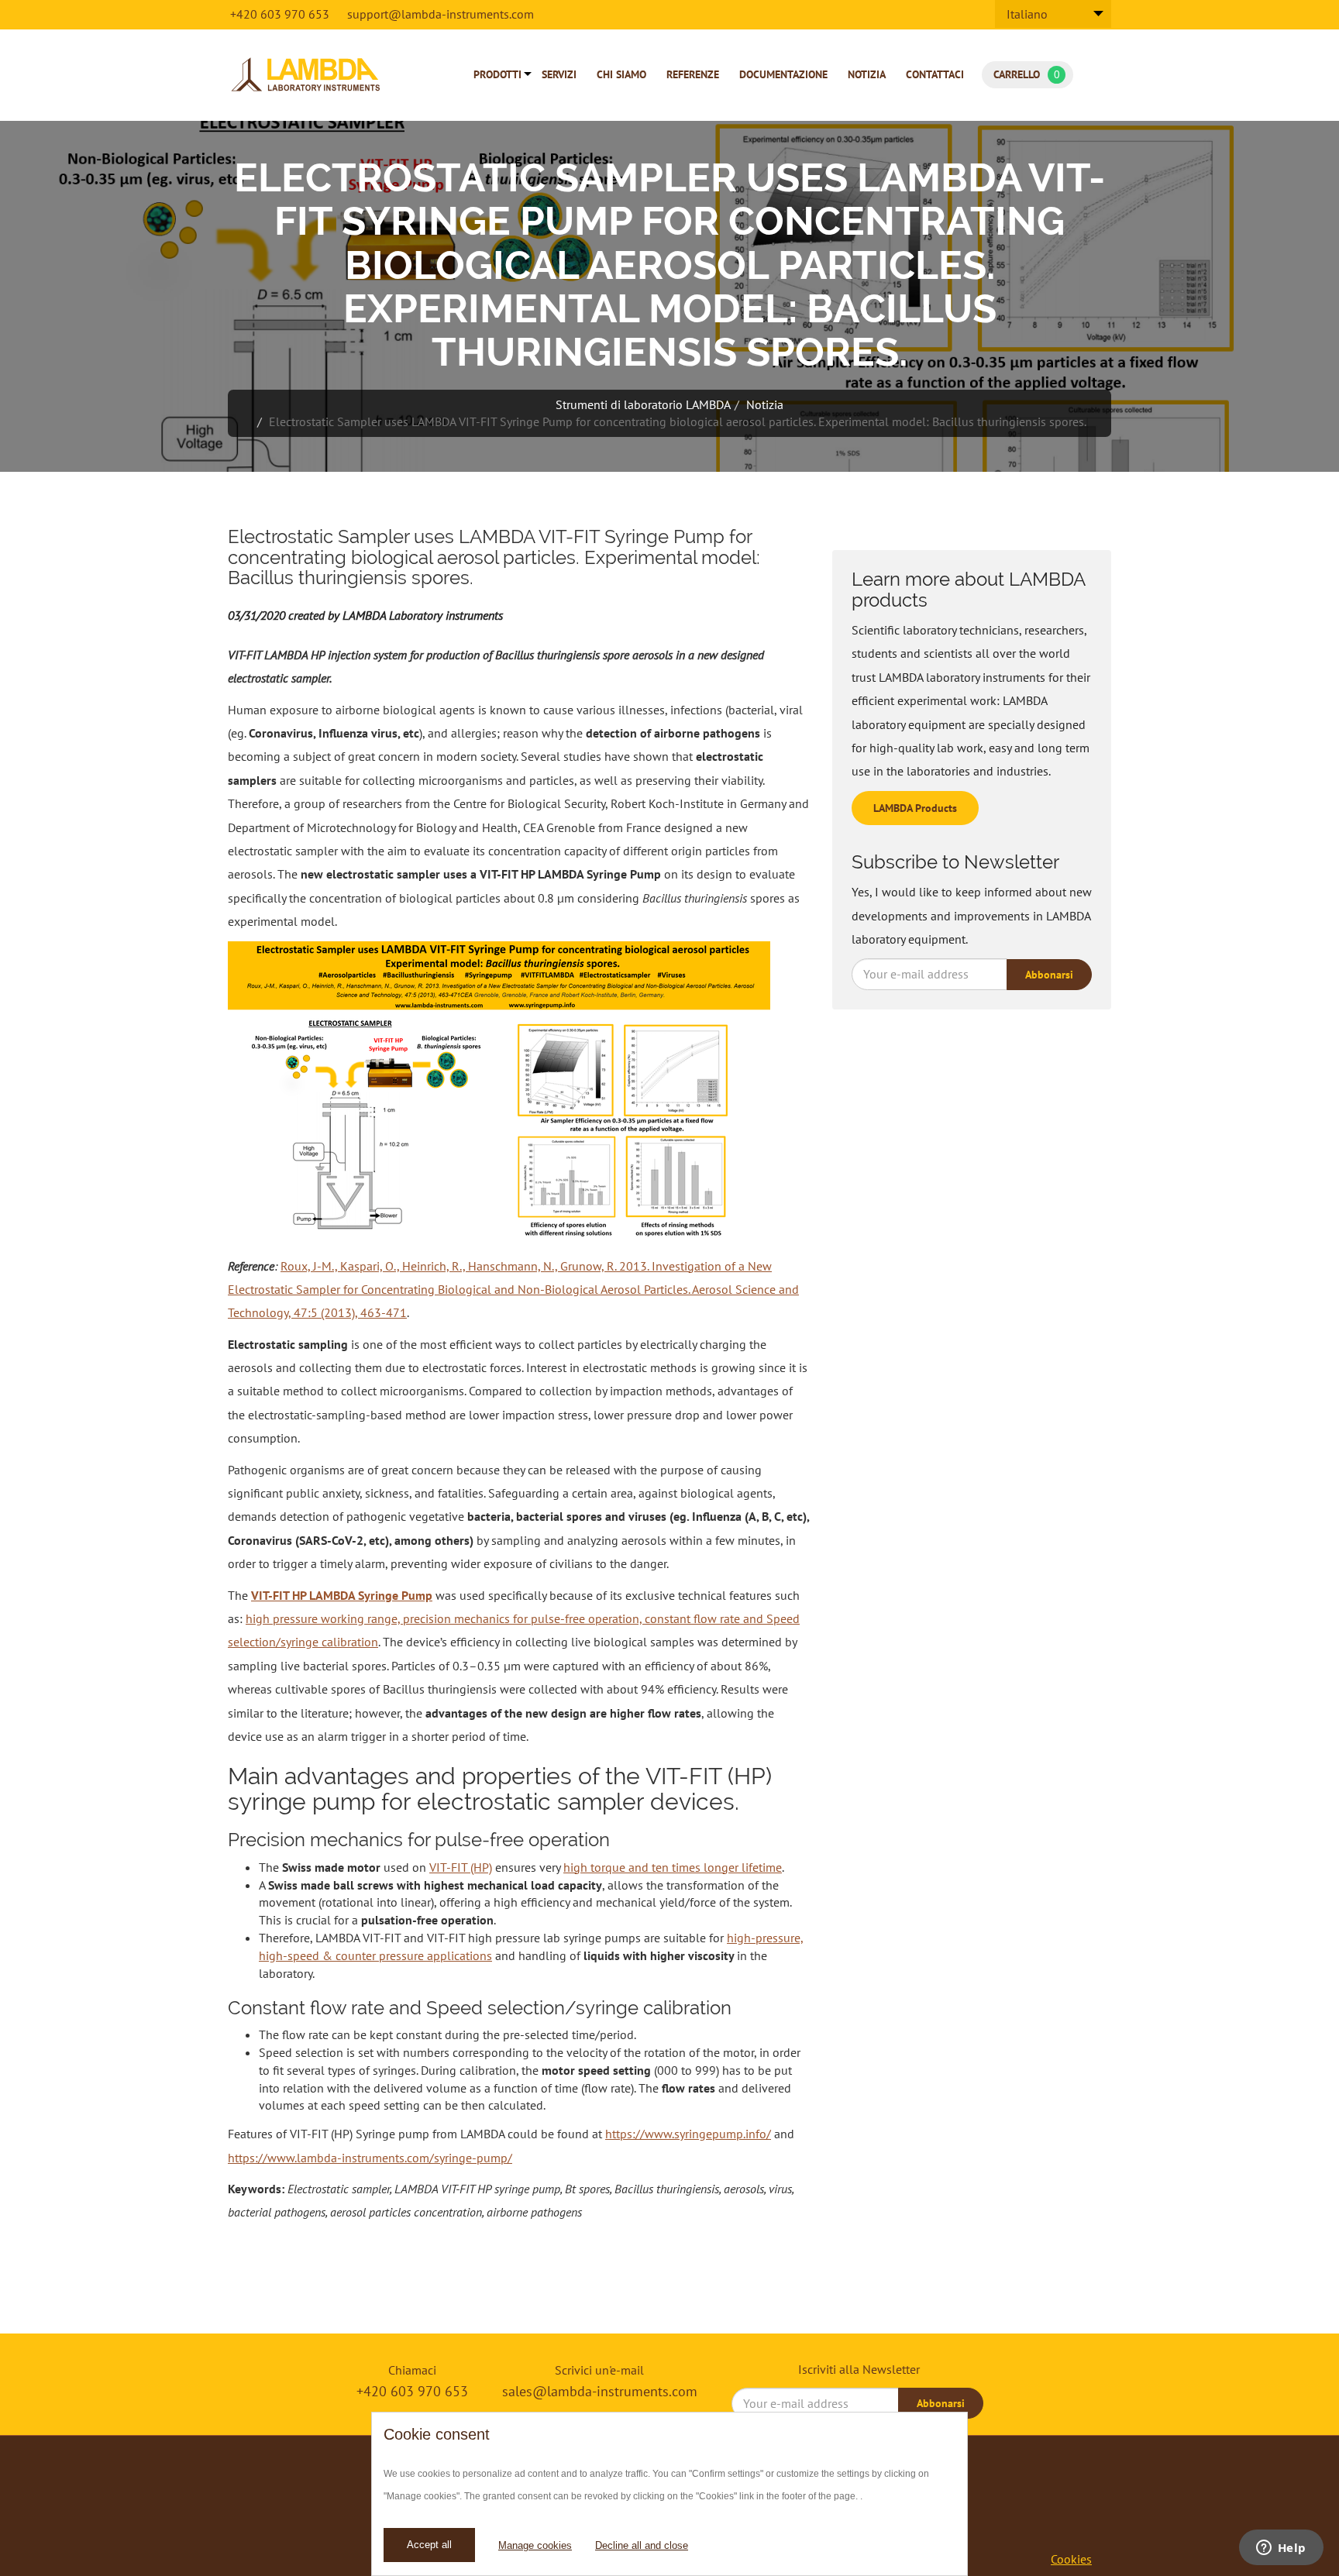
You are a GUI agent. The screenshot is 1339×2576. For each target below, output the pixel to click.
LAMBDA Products (915, 808)
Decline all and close (642, 2545)
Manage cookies (535, 2545)
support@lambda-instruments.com (441, 14)
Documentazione (783, 74)
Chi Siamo (621, 74)
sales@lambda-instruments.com (600, 2391)
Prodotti (497, 74)
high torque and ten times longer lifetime (673, 1867)
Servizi (559, 74)
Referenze (693, 74)
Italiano (1027, 14)
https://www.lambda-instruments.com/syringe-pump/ (370, 2158)
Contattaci (935, 74)
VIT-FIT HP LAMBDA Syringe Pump (342, 1595)
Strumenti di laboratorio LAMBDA (643, 404)
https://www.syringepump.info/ (688, 2134)
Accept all (429, 2545)
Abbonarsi (1049, 975)
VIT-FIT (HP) (461, 1867)
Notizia (867, 74)
